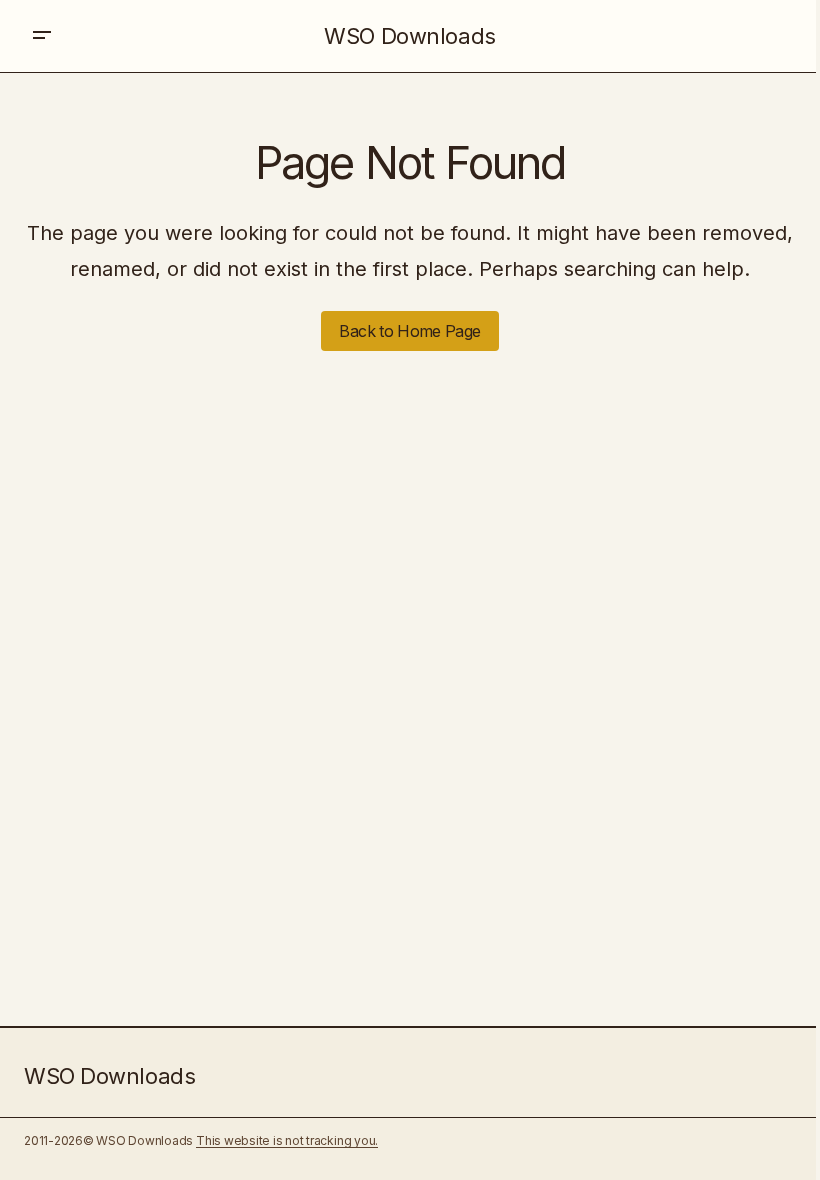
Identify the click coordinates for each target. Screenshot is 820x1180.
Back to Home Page (409, 331)
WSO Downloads (409, 36)
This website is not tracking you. (287, 1140)
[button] (42, 36)
